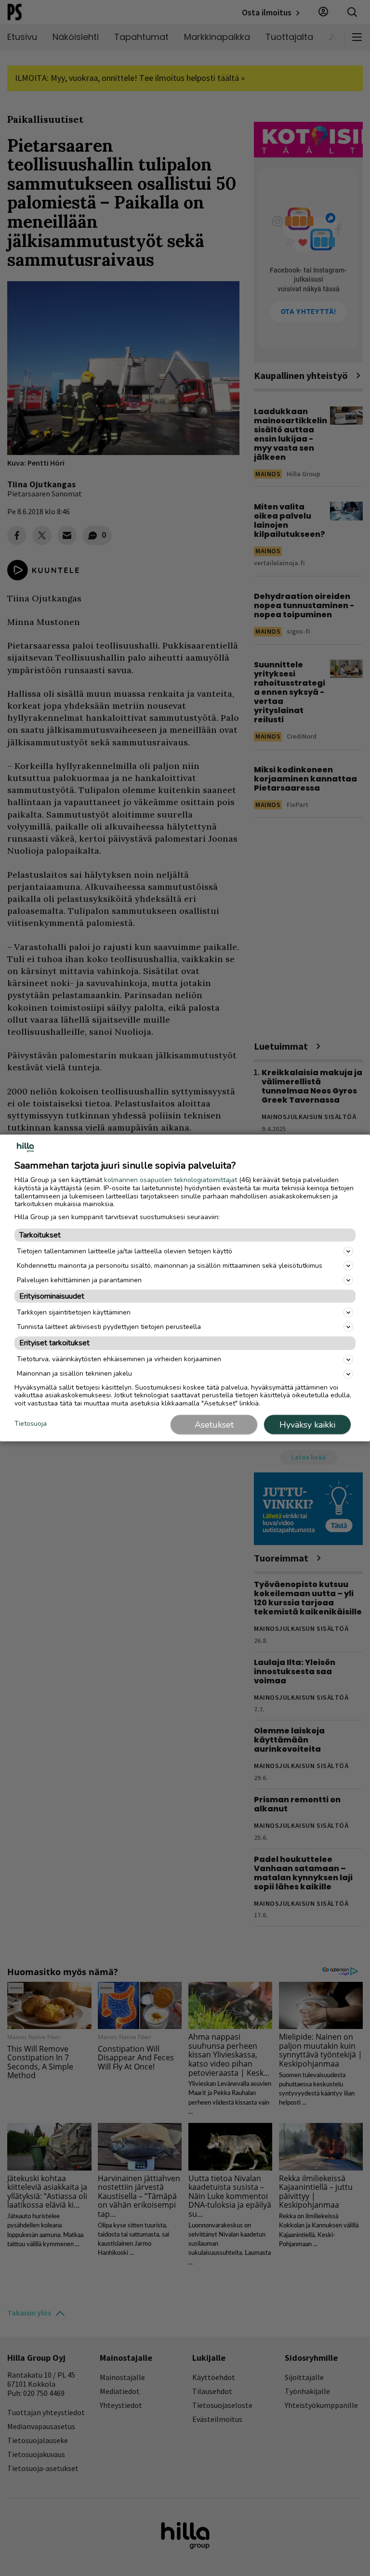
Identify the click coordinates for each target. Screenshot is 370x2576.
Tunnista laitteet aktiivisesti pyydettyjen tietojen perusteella (109, 1326)
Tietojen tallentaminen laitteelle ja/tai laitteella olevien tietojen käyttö (125, 1251)
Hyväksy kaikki (307, 1424)
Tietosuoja (31, 1424)
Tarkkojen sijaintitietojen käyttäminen (74, 1312)
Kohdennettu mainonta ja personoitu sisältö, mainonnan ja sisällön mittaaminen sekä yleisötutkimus (170, 1265)
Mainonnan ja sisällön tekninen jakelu (74, 1373)
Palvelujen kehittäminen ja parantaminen (79, 1280)
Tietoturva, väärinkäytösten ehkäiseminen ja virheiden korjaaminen (119, 1359)
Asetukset (214, 1424)
